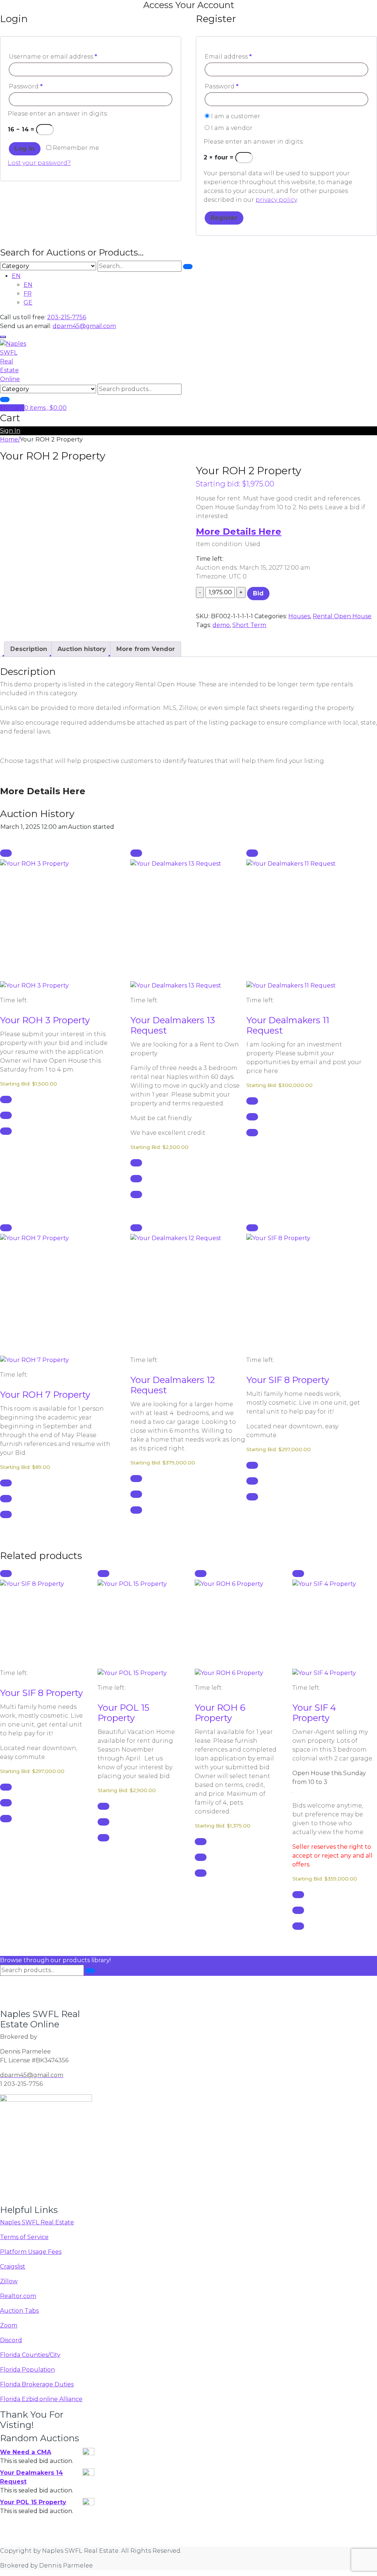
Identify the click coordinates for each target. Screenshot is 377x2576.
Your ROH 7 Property (45, 1395)
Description (29, 649)
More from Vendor (146, 649)
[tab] (29, 649)
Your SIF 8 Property (288, 1380)
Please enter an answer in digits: (58, 114)
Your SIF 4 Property (314, 1713)
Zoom (9, 2325)
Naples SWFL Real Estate (37, 2222)
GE (28, 302)
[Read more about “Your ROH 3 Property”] (6, 853)
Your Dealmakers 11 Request (288, 1025)
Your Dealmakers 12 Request (173, 1385)
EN (16, 276)
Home (9, 439)
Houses (299, 616)
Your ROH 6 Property (220, 1713)
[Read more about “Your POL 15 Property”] (103, 1574)
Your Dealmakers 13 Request (173, 1025)
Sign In (10, 431)
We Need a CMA (26, 2452)
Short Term (249, 625)
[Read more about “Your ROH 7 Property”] (6, 1228)
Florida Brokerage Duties (37, 2384)
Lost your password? (39, 163)
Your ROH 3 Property (45, 1020)
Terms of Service (24, 2237)
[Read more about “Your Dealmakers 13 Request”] (136, 853)
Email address (228, 57)
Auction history (82, 649)
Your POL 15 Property (124, 1713)
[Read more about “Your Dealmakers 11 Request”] (252, 853)
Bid (258, 593)
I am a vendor (231, 128)
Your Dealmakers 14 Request (31, 2477)
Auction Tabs (19, 2311)
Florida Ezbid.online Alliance (41, 2399)
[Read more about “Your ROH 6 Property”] (201, 1574)
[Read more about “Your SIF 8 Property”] (252, 1228)
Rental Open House (342, 616)
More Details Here (239, 532)
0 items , (45, 408)
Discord (11, 2340)
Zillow (9, 2281)
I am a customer (235, 116)
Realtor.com (18, 2296)
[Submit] (188, 267)
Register (224, 218)
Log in (25, 149)
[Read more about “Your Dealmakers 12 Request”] (136, 1228)
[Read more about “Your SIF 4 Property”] (298, 1574)
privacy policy (276, 200)
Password (26, 86)
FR (28, 294)
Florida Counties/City (30, 2355)
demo (221, 625)
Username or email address (53, 57)
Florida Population (27, 2370)
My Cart (12, 408)
